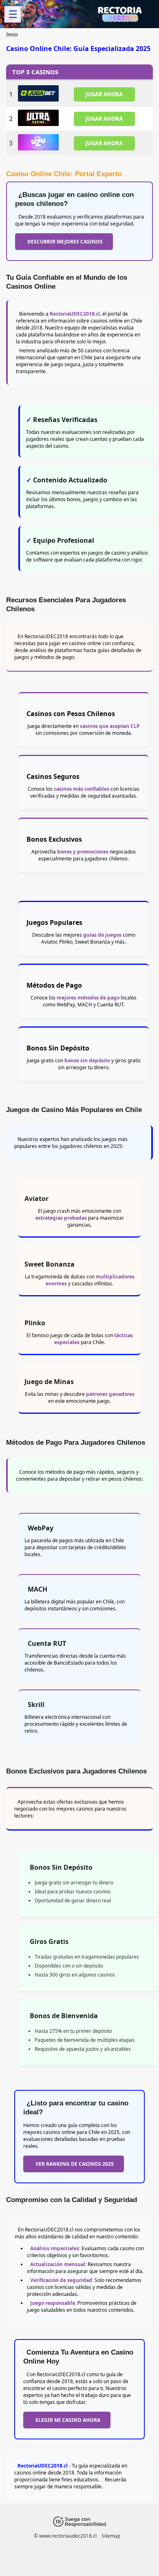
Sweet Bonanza (50, 1264)
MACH (38, 1589)
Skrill (36, 1705)
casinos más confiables (82, 789)
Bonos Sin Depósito (61, 1867)
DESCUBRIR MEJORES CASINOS (65, 242)
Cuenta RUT (47, 1643)
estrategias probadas (61, 1218)
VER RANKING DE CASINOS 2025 (75, 2164)
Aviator (36, 1198)
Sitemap (111, 2536)
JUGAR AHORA (104, 94)
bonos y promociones (83, 852)
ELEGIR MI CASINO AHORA (68, 2420)
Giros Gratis (49, 1941)
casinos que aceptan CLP (110, 726)
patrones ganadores (110, 1394)
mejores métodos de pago (88, 998)
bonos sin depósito (87, 1060)
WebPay (41, 1528)
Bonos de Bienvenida (64, 2016)
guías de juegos (102, 935)
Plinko (35, 1323)
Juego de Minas (49, 1382)
